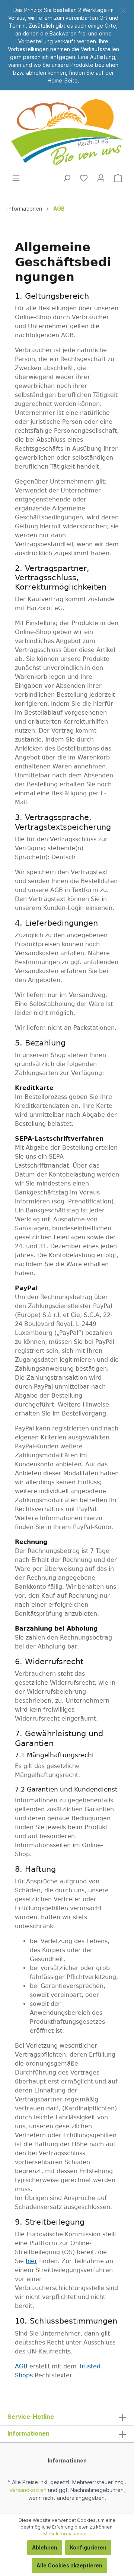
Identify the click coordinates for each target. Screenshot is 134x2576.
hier (31, 2261)
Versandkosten (28, 2490)
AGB (21, 2366)
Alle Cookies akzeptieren (69, 2565)
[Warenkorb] (118, 178)
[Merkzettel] (84, 178)
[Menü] (16, 178)
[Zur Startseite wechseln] (67, 132)
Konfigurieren (88, 2547)
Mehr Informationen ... (67, 2534)
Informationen (67, 2460)
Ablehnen (45, 2547)
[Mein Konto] (101, 178)
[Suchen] (67, 178)
